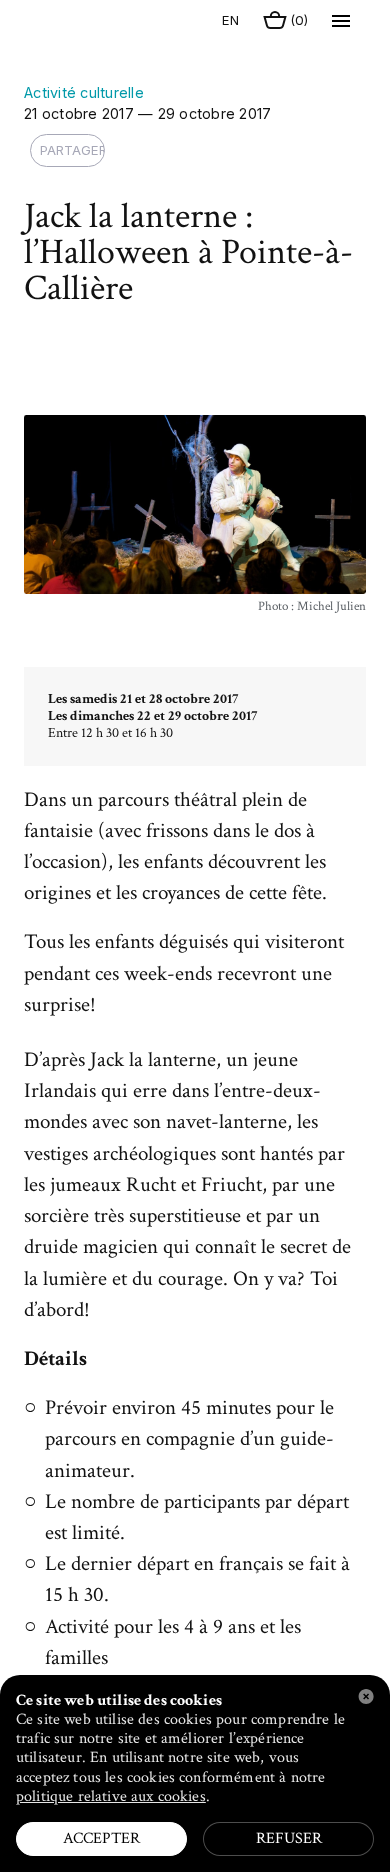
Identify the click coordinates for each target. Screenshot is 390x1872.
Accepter (101, 1838)
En (223, 20)
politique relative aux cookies (111, 1796)
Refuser (289, 1838)
